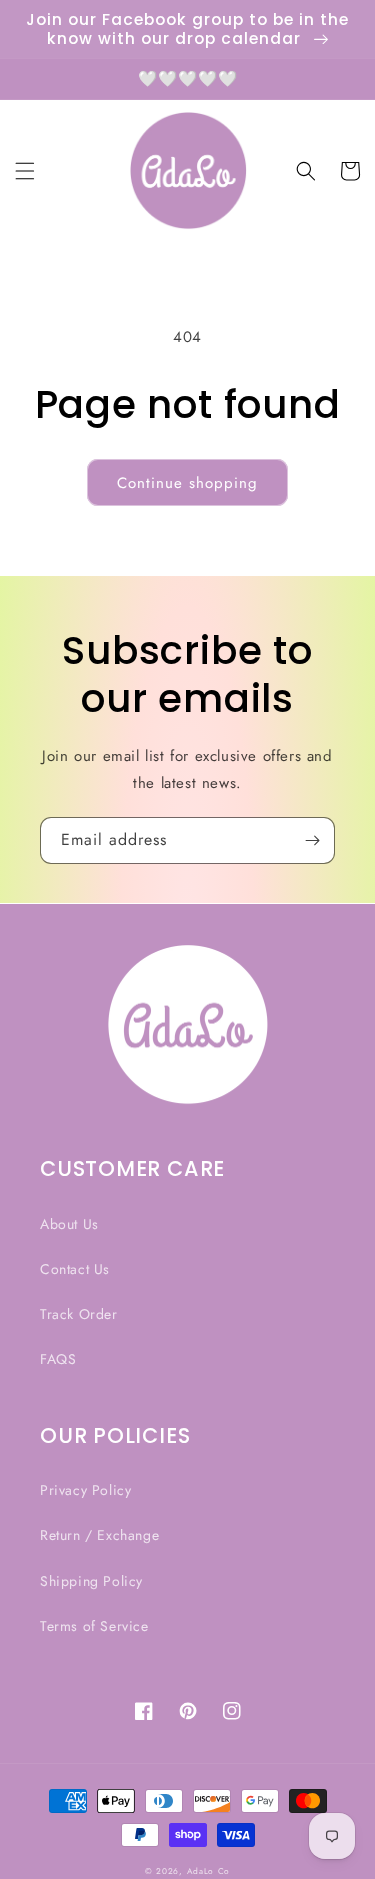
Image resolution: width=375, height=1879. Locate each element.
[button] (25, 171)
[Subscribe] (312, 840)
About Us (69, 1224)
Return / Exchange (99, 1535)
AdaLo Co (209, 1871)
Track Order (79, 1314)
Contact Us (75, 1269)
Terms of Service (94, 1626)
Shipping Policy (91, 1581)
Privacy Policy (85, 1490)
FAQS (58, 1359)
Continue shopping (187, 483)
